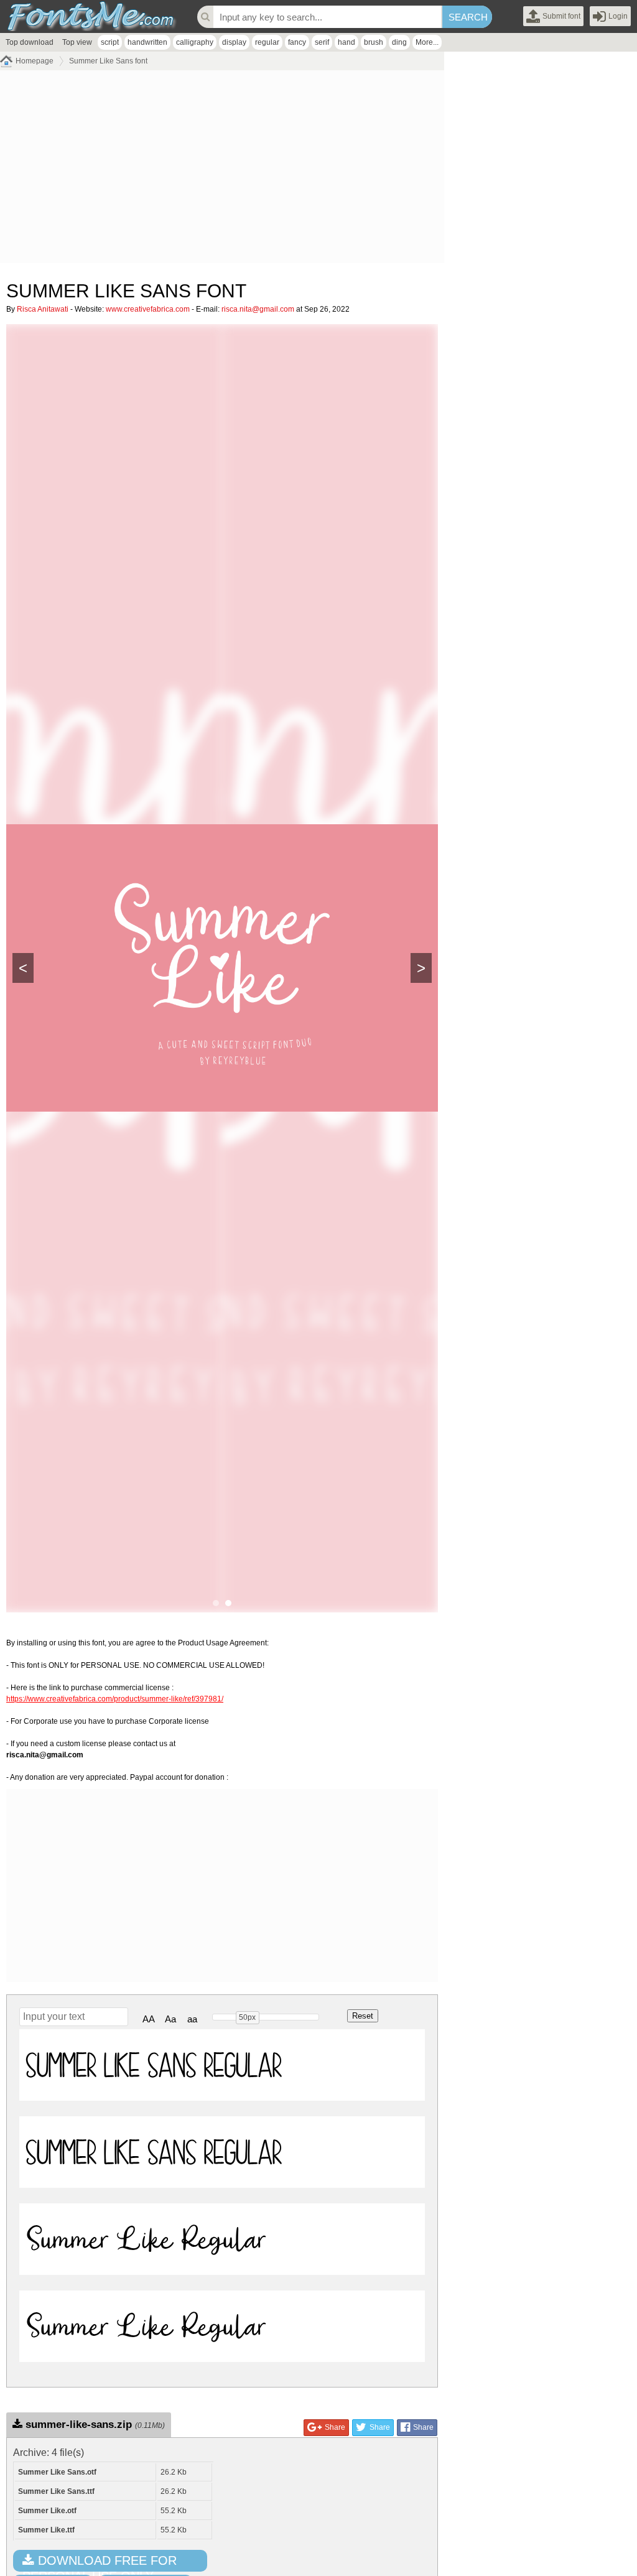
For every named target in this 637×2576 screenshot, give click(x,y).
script (110, 42)
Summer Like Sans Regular (154, 2065)
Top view (77, 42)
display (234, 42)
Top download (30, 42)
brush (374, 42)
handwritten (147, 42)
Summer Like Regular (146, 2239)
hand (346, 42)
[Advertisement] (222, 170)
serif (322, 42)
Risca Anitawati (43, 309)
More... (427, 42)
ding (399, 42)
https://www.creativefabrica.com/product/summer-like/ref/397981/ (115, 1699)
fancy (297, 42)
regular (267, 42)
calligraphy (195, 42)
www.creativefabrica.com (148, 309)
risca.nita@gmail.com (258, 309)
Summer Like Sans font (108, 61)
